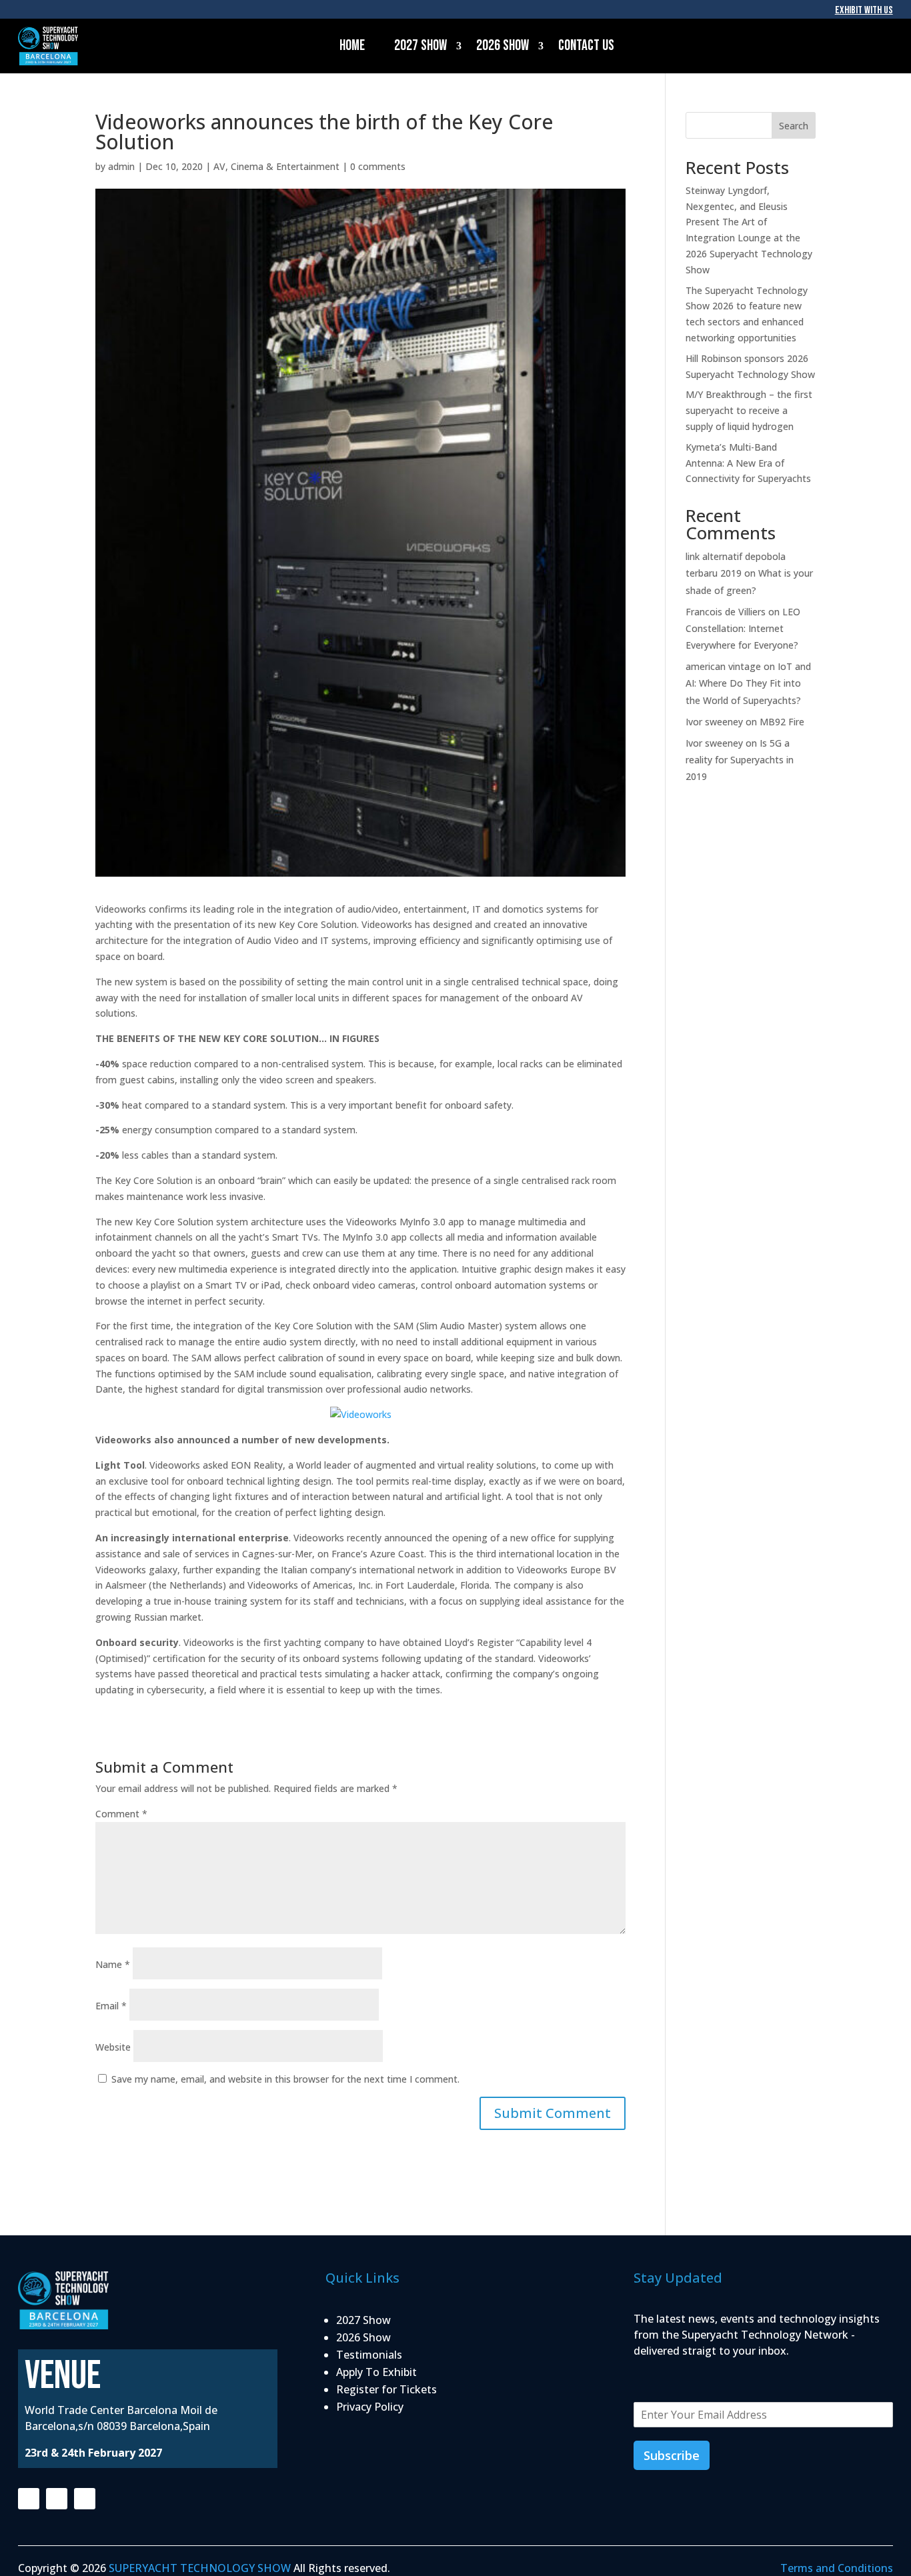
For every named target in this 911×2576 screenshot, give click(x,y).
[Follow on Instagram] (57, 2499)
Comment (121, 1814)
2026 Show (503, 46)
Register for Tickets (386, 2389)
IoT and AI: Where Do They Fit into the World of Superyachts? (748, 683)
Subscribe (672, 2455)
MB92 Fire (782, 722)
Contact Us (586, 46)
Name (113, 1964)
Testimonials (369, 2355)
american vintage (723, 666)
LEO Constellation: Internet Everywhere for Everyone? (743, 628)
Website (113, 2047)
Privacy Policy (370, 2407)
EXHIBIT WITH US (864, 10)
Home (352, 46)
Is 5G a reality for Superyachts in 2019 (740, 760)
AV (219, 166)
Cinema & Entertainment (285, 166)
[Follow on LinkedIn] (85, 2499)
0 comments (378, 166)
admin (121, 166)
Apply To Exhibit (376, 2372)
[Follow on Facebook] (29, 2499)
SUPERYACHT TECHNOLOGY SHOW (200, 2568)
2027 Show (420, 46)
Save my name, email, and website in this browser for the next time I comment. (285, 2079)
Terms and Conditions (837, 2568)
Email (111, 2006)
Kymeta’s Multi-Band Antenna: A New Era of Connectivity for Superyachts (748, 463)
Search (794, 126)
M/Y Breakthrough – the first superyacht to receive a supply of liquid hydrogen (749, 410)
